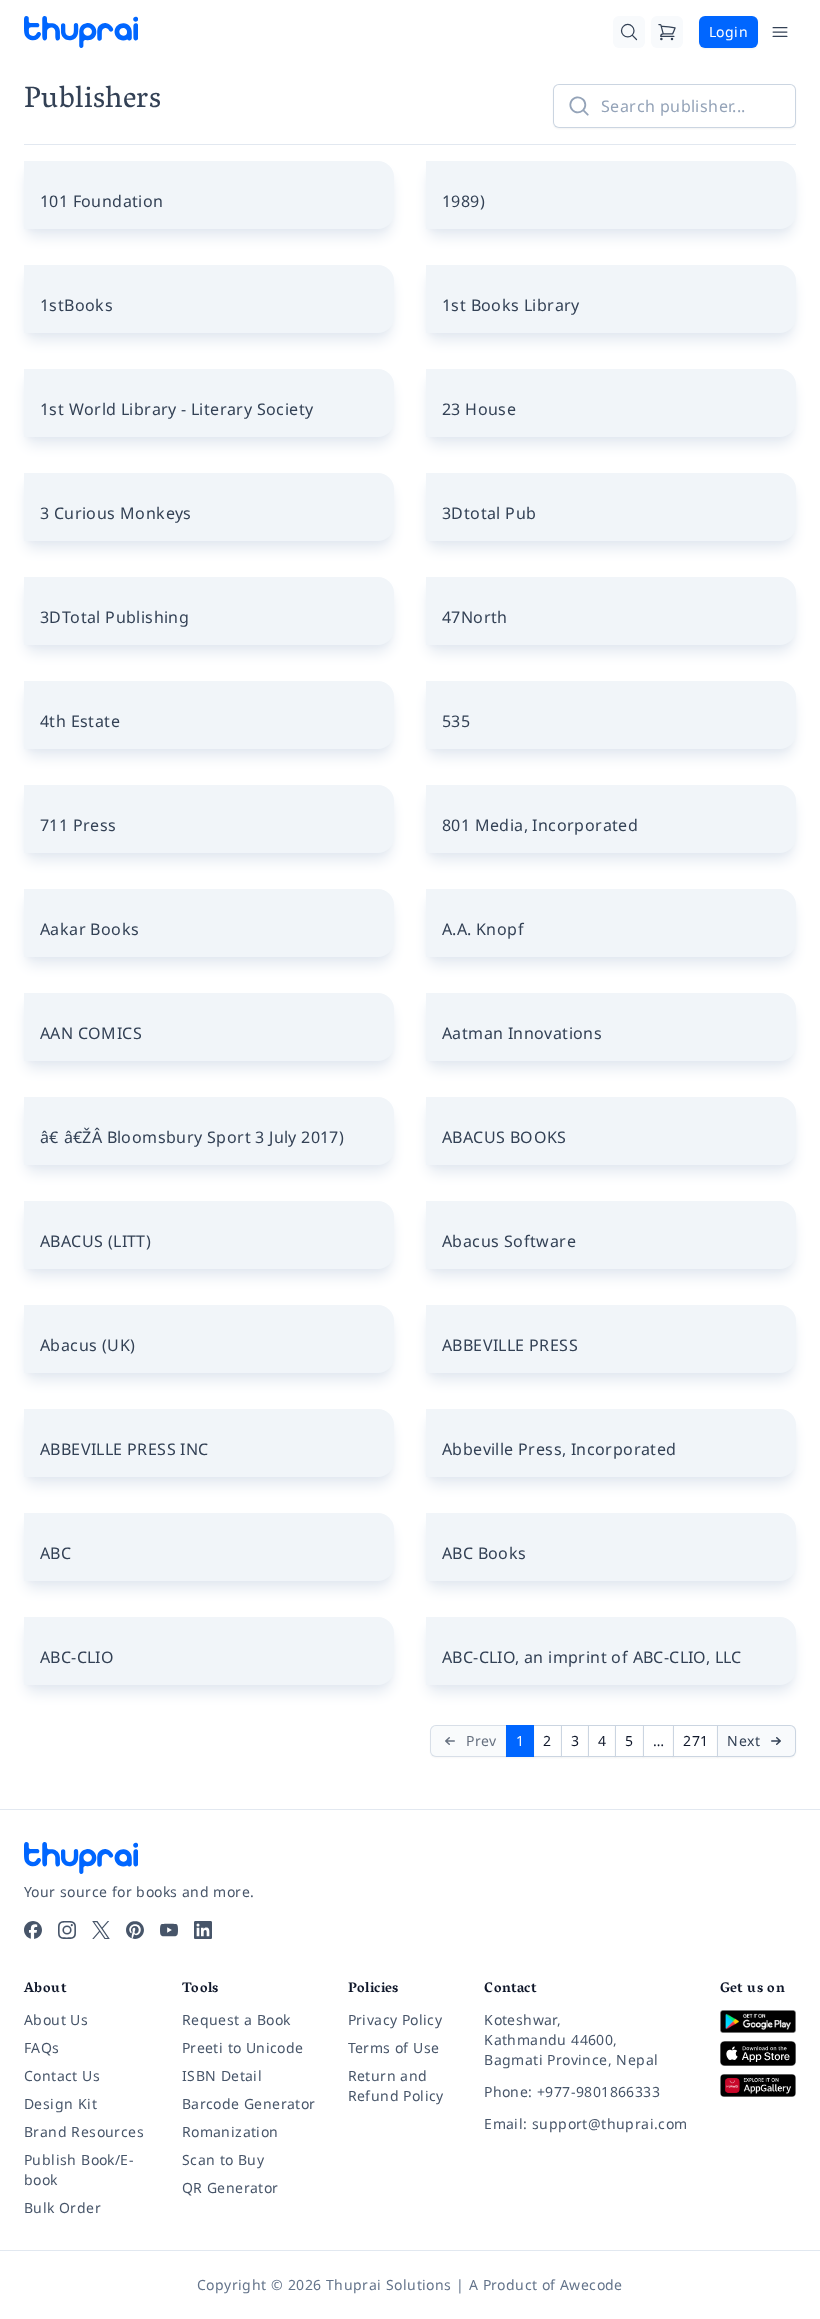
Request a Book (236, 2019)
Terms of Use (394, 2047)
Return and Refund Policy (396, 2085)
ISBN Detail (222, 2075)
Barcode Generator (249, 2103)
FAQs (42, 2047)
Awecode (591, 2284)
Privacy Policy (395, 2019)
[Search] (629, 32)
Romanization (230, 2131)
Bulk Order (62, 2207)
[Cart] (667, 32)
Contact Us (62, 2075)
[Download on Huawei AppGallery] (758, 2085)
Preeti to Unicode (243, 2047)
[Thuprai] (81, 32)
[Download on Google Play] (758, 2021)
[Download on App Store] (758, 2054)
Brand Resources (84, 2131)
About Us (56, 2019)
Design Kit (60, 2103)
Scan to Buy (223, 2159)
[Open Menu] (780, 32)
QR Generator (230, 2187)
